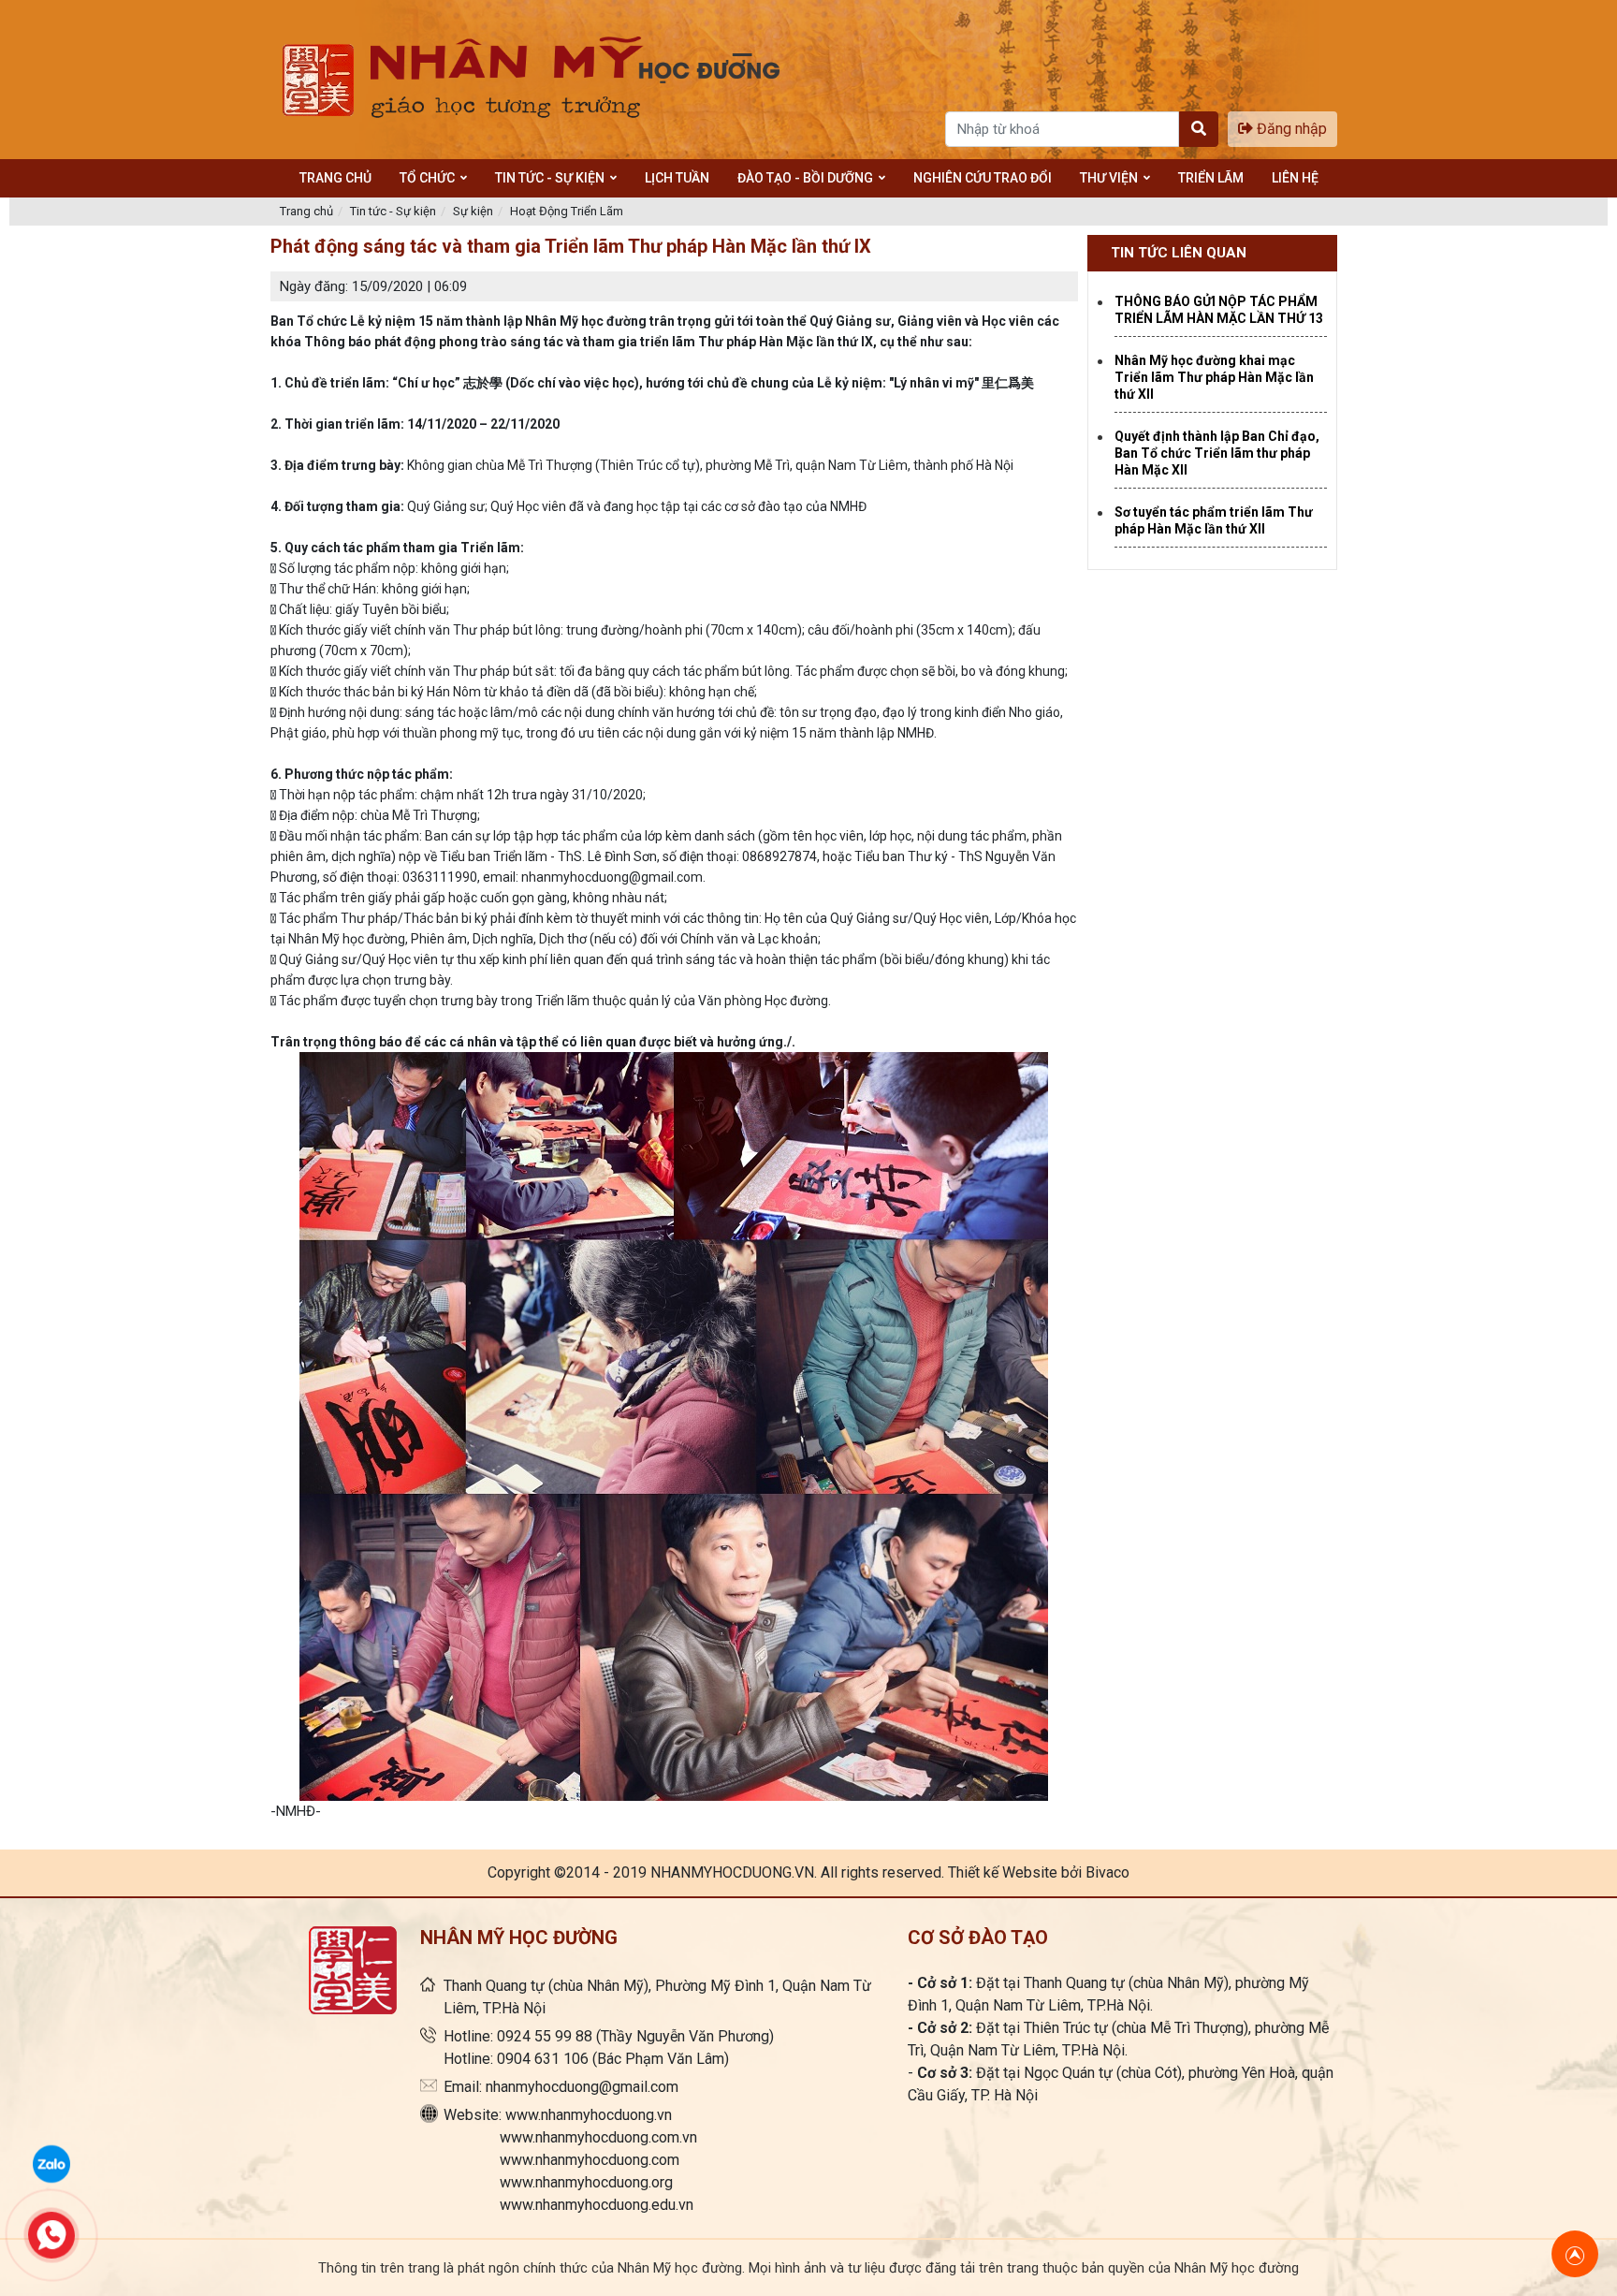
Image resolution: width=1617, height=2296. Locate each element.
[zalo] (51, 2162)
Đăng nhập (1290, 129)
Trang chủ (306, 211)
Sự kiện (473, 211)
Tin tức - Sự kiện (393, 211)
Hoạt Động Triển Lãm (567, 211)
